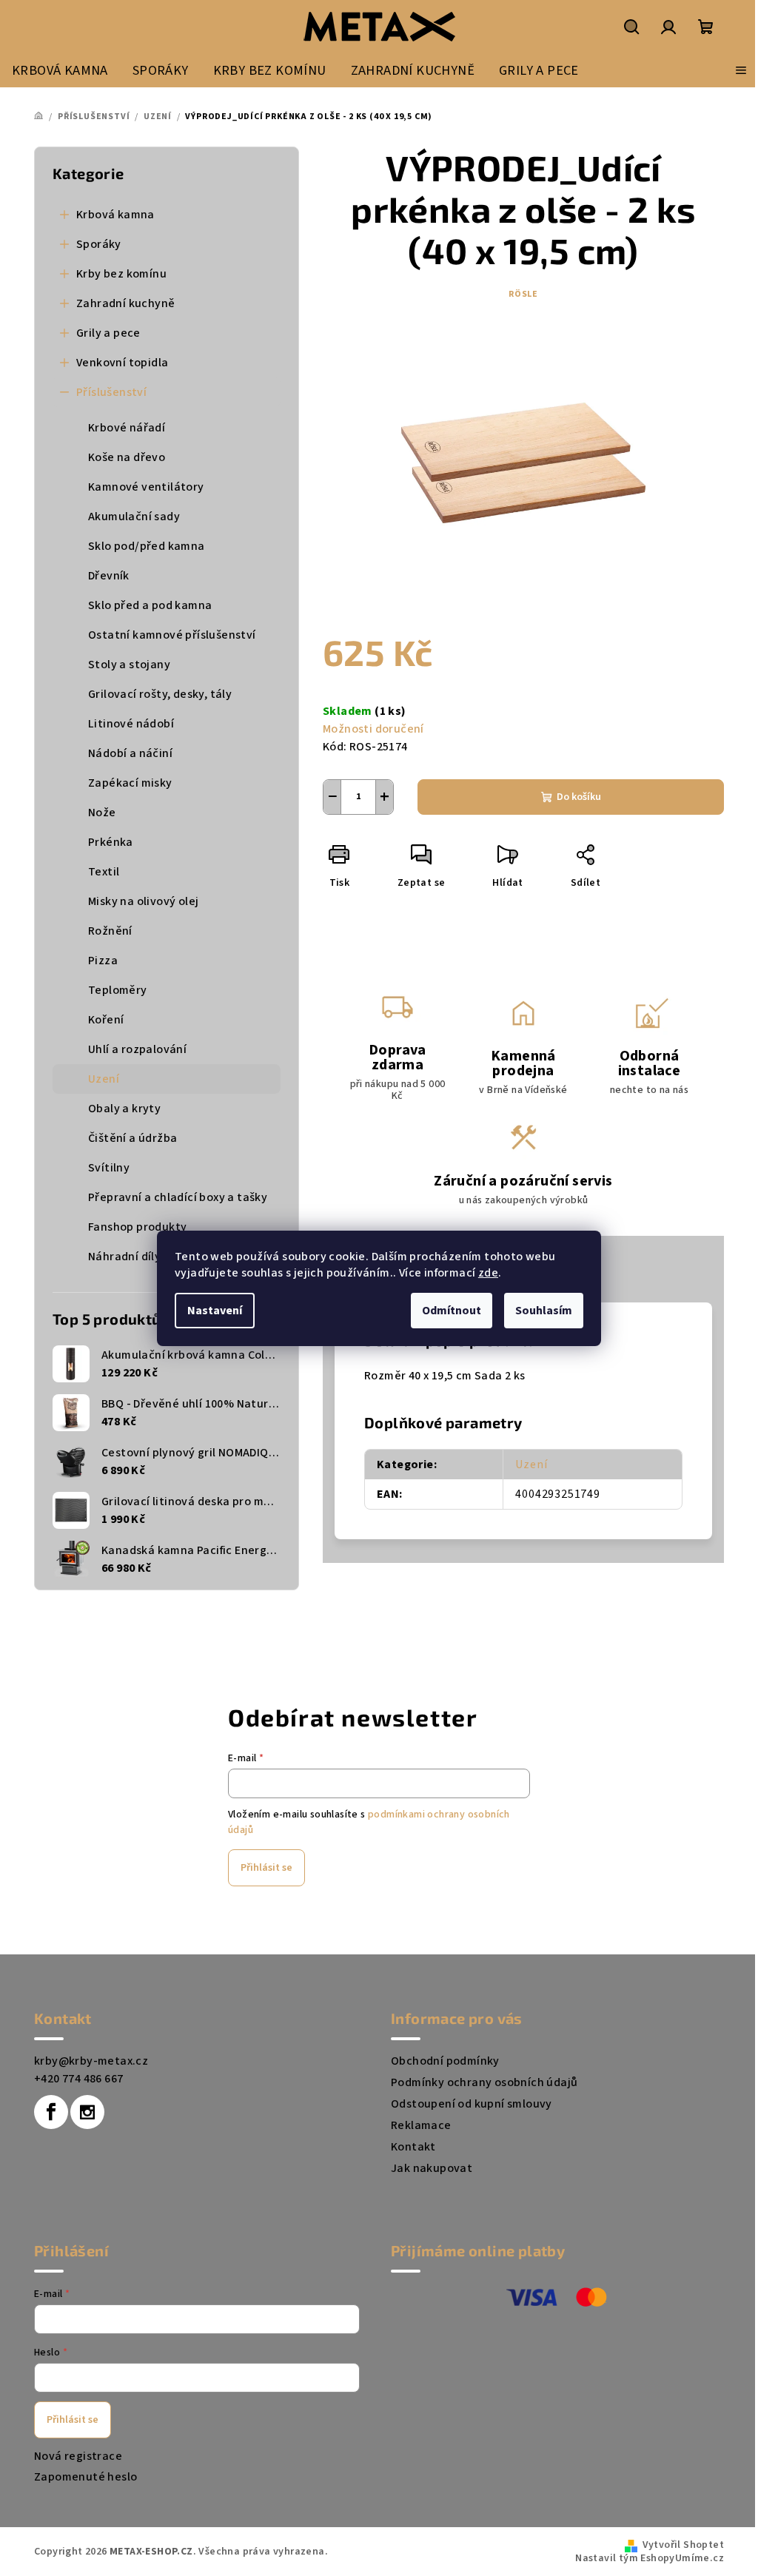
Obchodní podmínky (445, 2061)
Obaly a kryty (124, 1109)
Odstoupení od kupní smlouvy (472, 2104)
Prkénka (111, 842)
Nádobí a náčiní (130, 753)
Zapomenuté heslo (85, 2477)
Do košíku (579, 797)
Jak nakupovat (432, 2168)
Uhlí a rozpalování (137, 1049)
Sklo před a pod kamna (150, 605)
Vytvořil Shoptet (683, 2545)
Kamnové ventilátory (146, 487)
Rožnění (110, 931)
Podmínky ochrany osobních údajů (484, 2082)
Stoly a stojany (129, 665)
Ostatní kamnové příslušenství (172, 635)
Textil (104, 872)
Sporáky (99, 244)
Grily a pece (108, 333)
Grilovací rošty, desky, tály (160, 694)
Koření (106, 1020)
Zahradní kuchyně (125, 303)
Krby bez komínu (121, 274)
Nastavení (215, 1311)
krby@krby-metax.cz (91, 2061)
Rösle (523, 294)
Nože (102, 813)
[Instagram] (87, 2112)
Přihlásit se (266, 1868)
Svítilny (109, 1168)
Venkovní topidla (122, 363)
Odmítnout (452, 1311)
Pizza (103, 961)
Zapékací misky (130, 783)
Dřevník (109, 576)
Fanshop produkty (137, 1227)
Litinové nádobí (131, 724)
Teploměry (118, 990)
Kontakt (413, 2147)
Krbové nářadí (127, 428)
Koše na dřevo (127, 457)
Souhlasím (544, 1311)
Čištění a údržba (133, 1138)
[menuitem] (60, 70)
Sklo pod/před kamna (147, 546)
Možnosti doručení (373, 729)
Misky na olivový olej (143, 901)
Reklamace (421, 2125)
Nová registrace (78, 2456)
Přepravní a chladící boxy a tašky (178, 1197)
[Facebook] (51, 2112)
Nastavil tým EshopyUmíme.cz (650, 2558)
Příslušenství (111, 392)
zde (488, 1273)
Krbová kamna (115, 215)
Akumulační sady (134, 517)
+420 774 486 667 (78, 2079)
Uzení (104, 1079)
